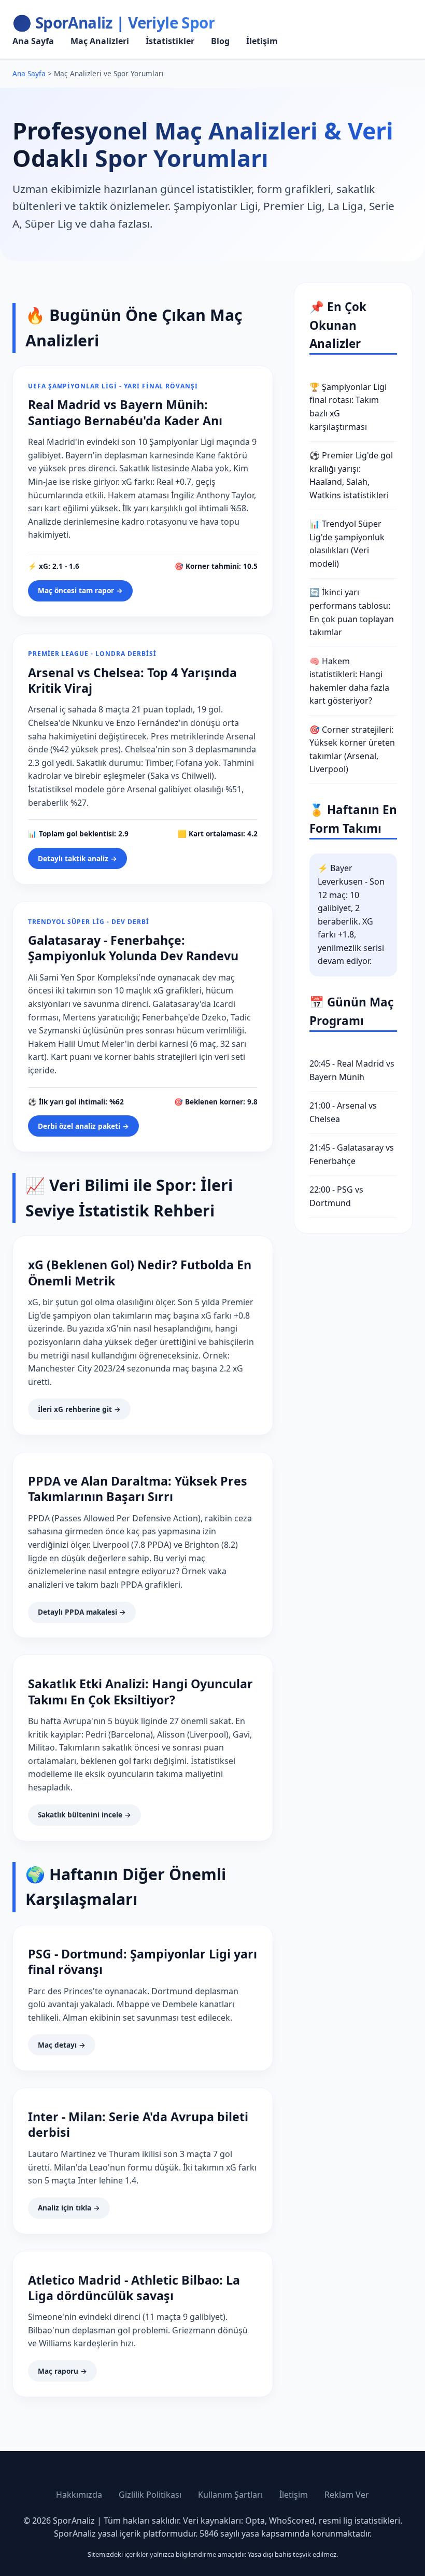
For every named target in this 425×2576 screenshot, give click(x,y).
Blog (220, 41)
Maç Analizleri (100, 41)
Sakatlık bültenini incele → (84, 1815)
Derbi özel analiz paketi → (83, 1126)
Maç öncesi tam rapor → (80, 590)
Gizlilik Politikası (150, 2495)
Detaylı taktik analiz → (77, 858)
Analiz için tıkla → (69, 2208)
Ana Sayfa (33, 41)
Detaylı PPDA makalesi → (82, 1612)
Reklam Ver (347, 2495)
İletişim (262, 41)
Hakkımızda (79, 2495)
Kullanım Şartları (230, 2495)
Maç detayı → (62, 2045)
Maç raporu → (62, 2371)
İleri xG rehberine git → (79, 1409)
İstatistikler (170, 41)
